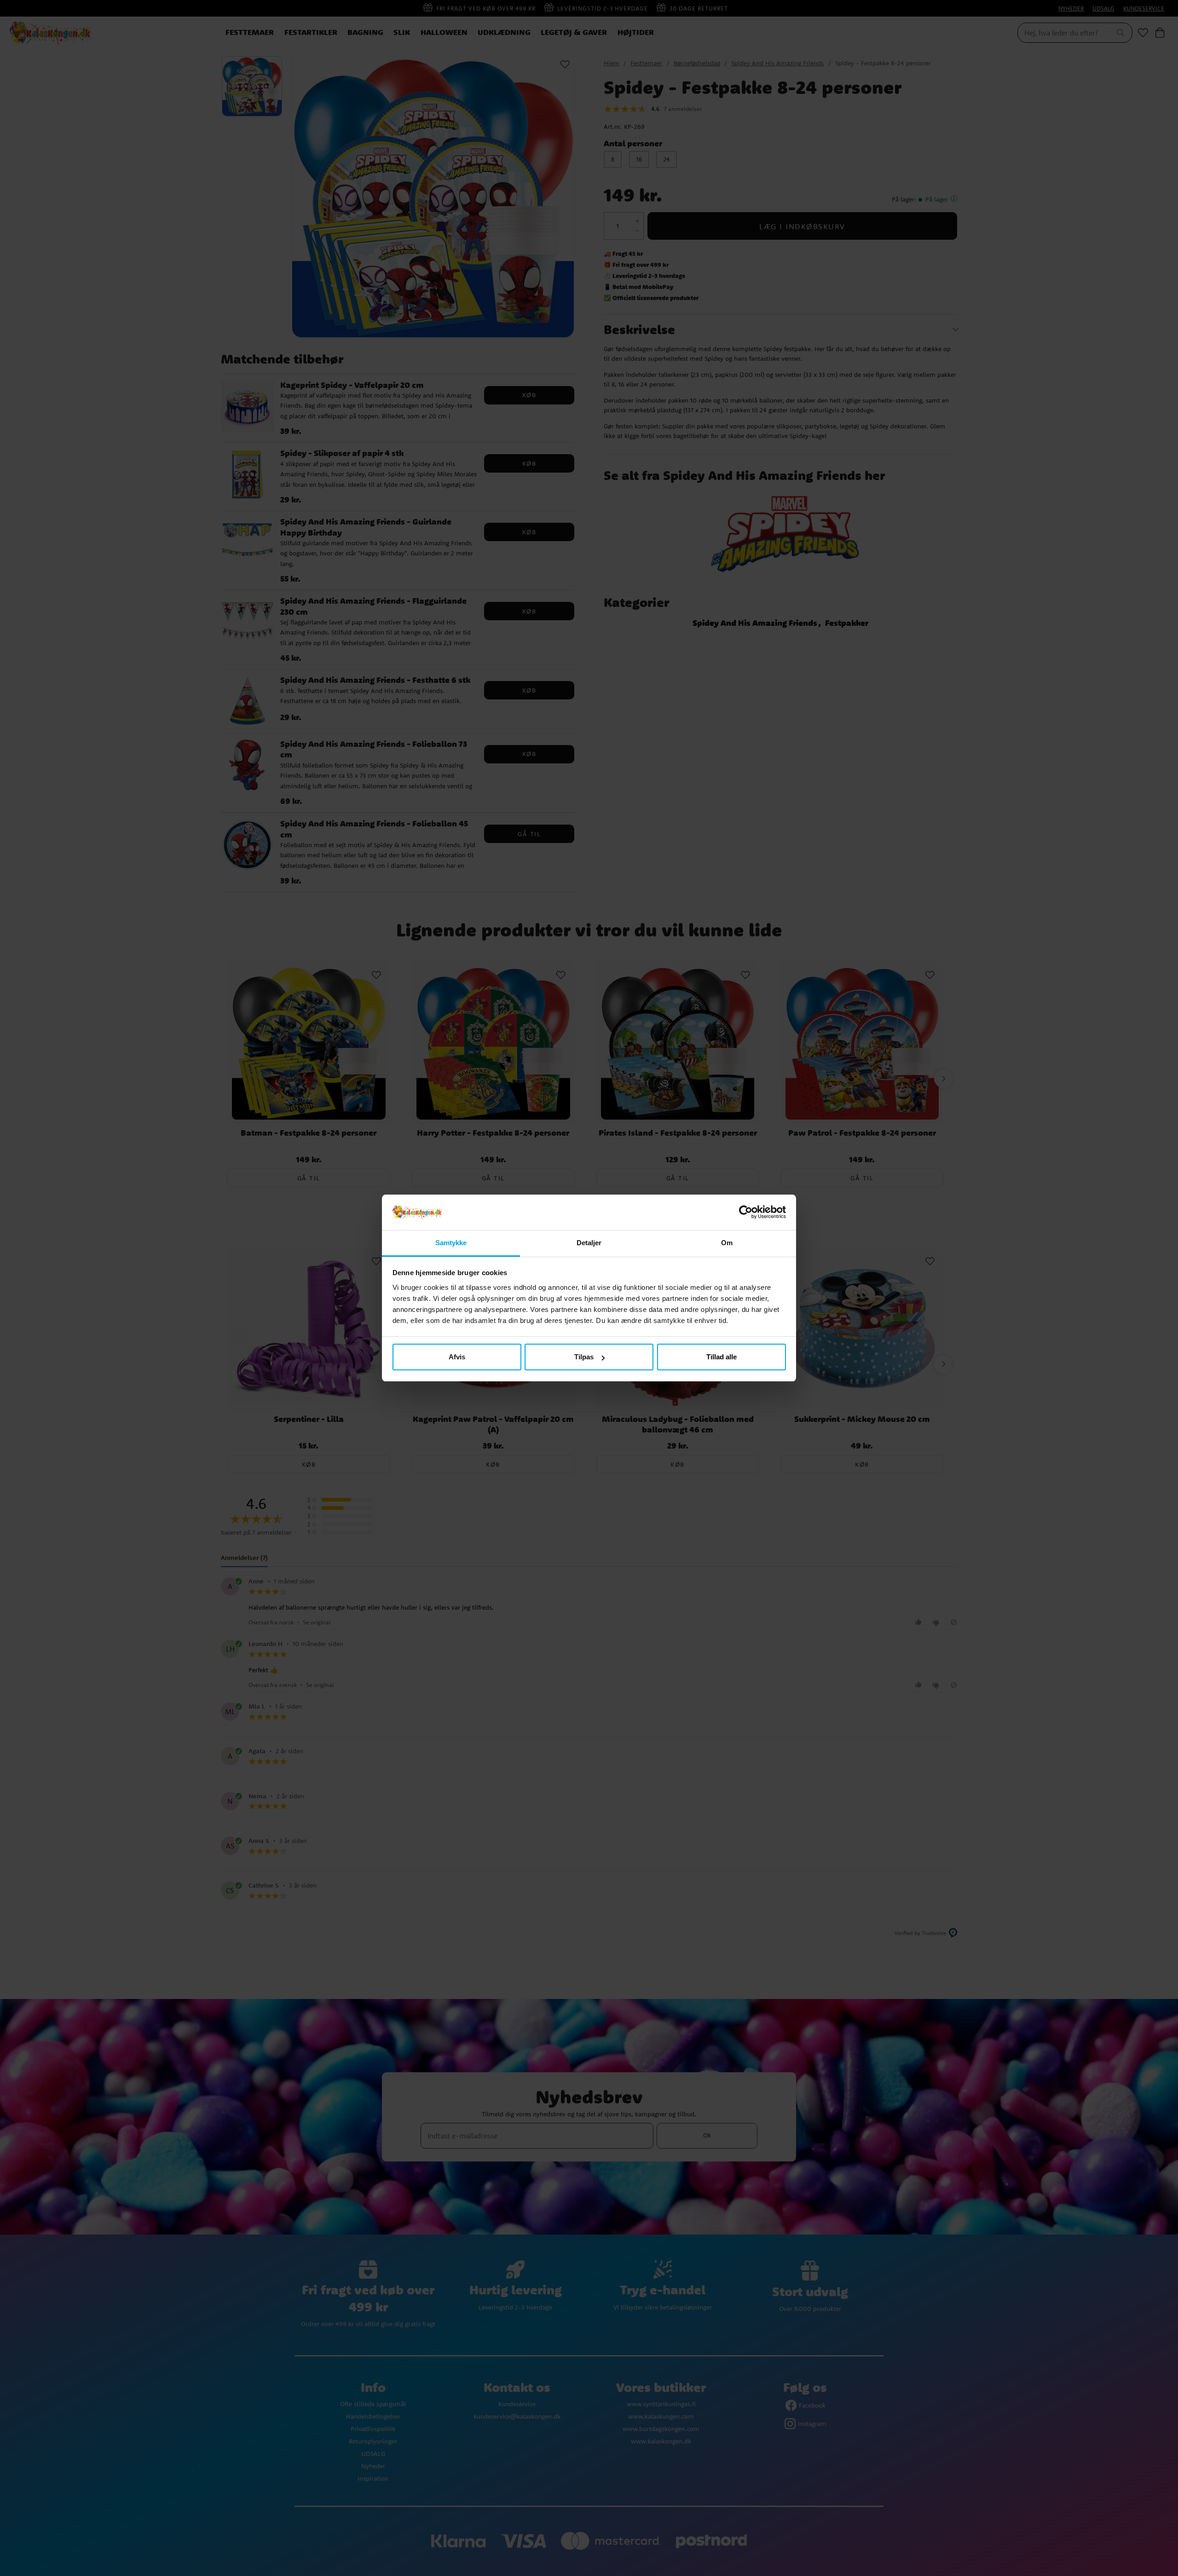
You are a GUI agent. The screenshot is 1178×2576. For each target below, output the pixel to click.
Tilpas (584, 1357)
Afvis (457, 1357)
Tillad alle (722, 1357)
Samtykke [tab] (451, 1243)
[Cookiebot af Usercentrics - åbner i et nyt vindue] (746, 1213)
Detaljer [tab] (589, 1243)
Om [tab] (727, 1243)
